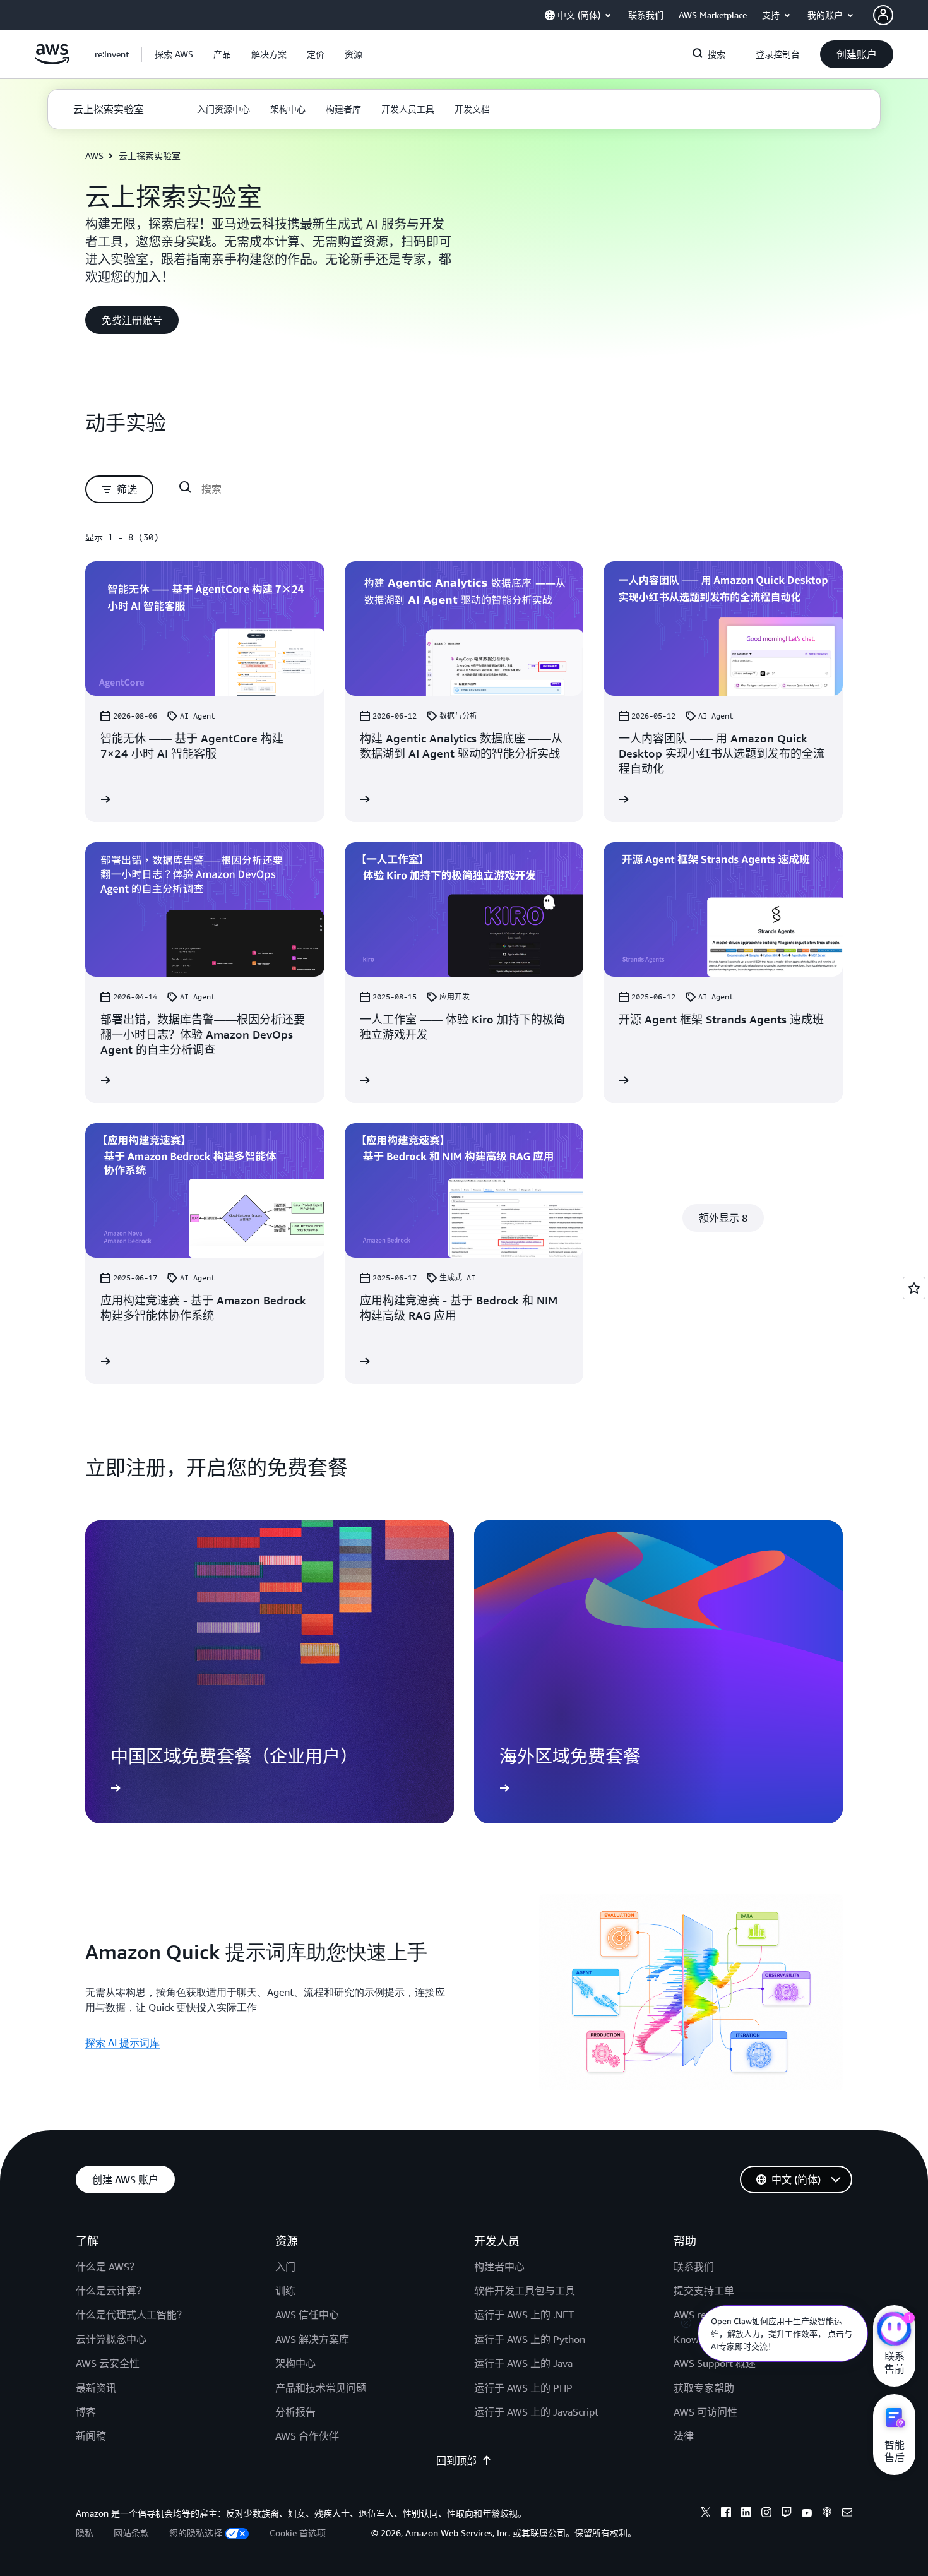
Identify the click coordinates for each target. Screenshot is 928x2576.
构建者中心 (499, 2267)
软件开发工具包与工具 (525, 2291)
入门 (285, 2267)
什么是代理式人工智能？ (131, 2315)
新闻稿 (91, 2436)
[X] (706, 2514)
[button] (174, 54)
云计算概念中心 (111, 2339)
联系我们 (694, 2267)
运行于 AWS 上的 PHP (523, 2388)
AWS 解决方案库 (312, 2339)
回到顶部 (456, 2460)
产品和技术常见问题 (321, 2388)
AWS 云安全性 (108, 2363)
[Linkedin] (746, 2514)
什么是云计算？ (111, 2291)
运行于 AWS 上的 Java (523, 2363)
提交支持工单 (704, 2291)
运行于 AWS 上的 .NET (524, 2315)
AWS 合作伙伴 (307, 2436)
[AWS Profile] (883, 15)
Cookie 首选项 (298, 2533)
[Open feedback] (914, 1288)
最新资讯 (96, 2388)
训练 (285, 2291)
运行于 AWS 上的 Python (530, 2339)
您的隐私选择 (196, 2533)
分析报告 (295, 2412)
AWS (94, 156)
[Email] (847, 2514)
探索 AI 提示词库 (122, 2042)
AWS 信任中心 (307, 2315)
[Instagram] (766, 2514)
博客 (86, 2412)
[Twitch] (787, 2514)
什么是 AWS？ (108, 2267)
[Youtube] (807, 2514)
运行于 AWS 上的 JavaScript (536, 2412)
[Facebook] (726, 2514)
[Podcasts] (827, 2514)
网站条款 (131, 2533)
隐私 (85, 2533)
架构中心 (295, 2363)
